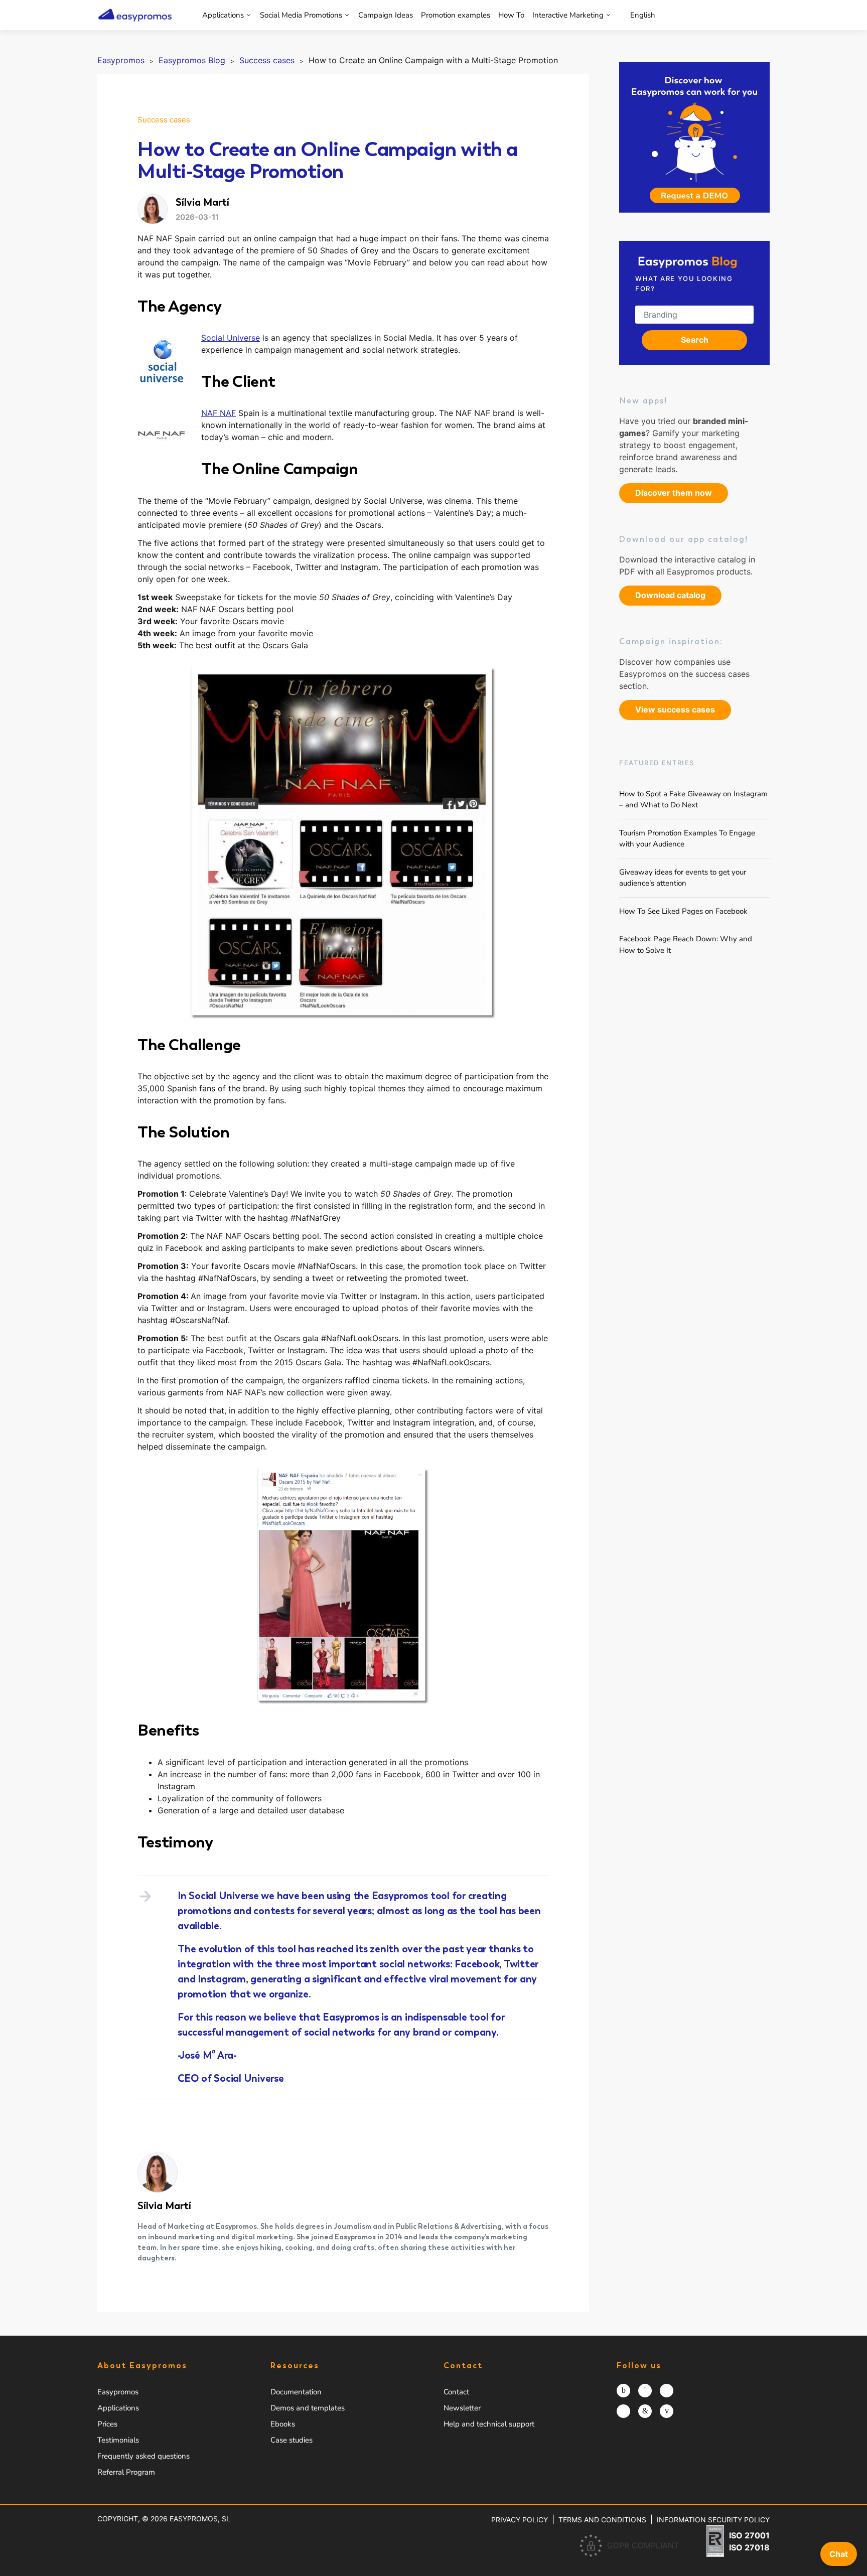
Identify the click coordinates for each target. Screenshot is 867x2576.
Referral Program (126, 2472)
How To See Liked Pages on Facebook (683, 911)
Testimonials (118, 2440)
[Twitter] (667, 2391)
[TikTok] (623, 2411)
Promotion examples (456, 15)
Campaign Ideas (386, 15)
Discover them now (674, 493)
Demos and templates (308, 2408)
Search (695, 340)
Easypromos (118, 2392)
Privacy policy (520, 2520)
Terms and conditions (602, 2520)
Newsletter (462, 2408)
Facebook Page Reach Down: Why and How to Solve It (686, 945)
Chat (839, 2554)
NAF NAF (219, 413)
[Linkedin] (645, 2411)
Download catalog (670, 595)
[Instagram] (623, 2391)
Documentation (296, 2392)
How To (511, 15)
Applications (223, 15)
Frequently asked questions (143, 2456)
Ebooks (283, 2424)
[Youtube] (667, 2411)
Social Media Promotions (301, 15)
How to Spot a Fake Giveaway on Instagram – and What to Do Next (693, 799)
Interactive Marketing (568, 15)
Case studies (292, 2440)
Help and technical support (489, 2424)
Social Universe (231, 338)
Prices (107, 2424)
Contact (456, 2392)
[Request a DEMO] (694, 137)
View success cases (675, 709)
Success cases (164, 120)
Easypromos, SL (200, 2519)
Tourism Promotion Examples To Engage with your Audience (687, 838)
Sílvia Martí (164, 2206)
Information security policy (713, 2520)
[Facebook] (645, 2391)
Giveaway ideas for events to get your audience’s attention (683, 877)
